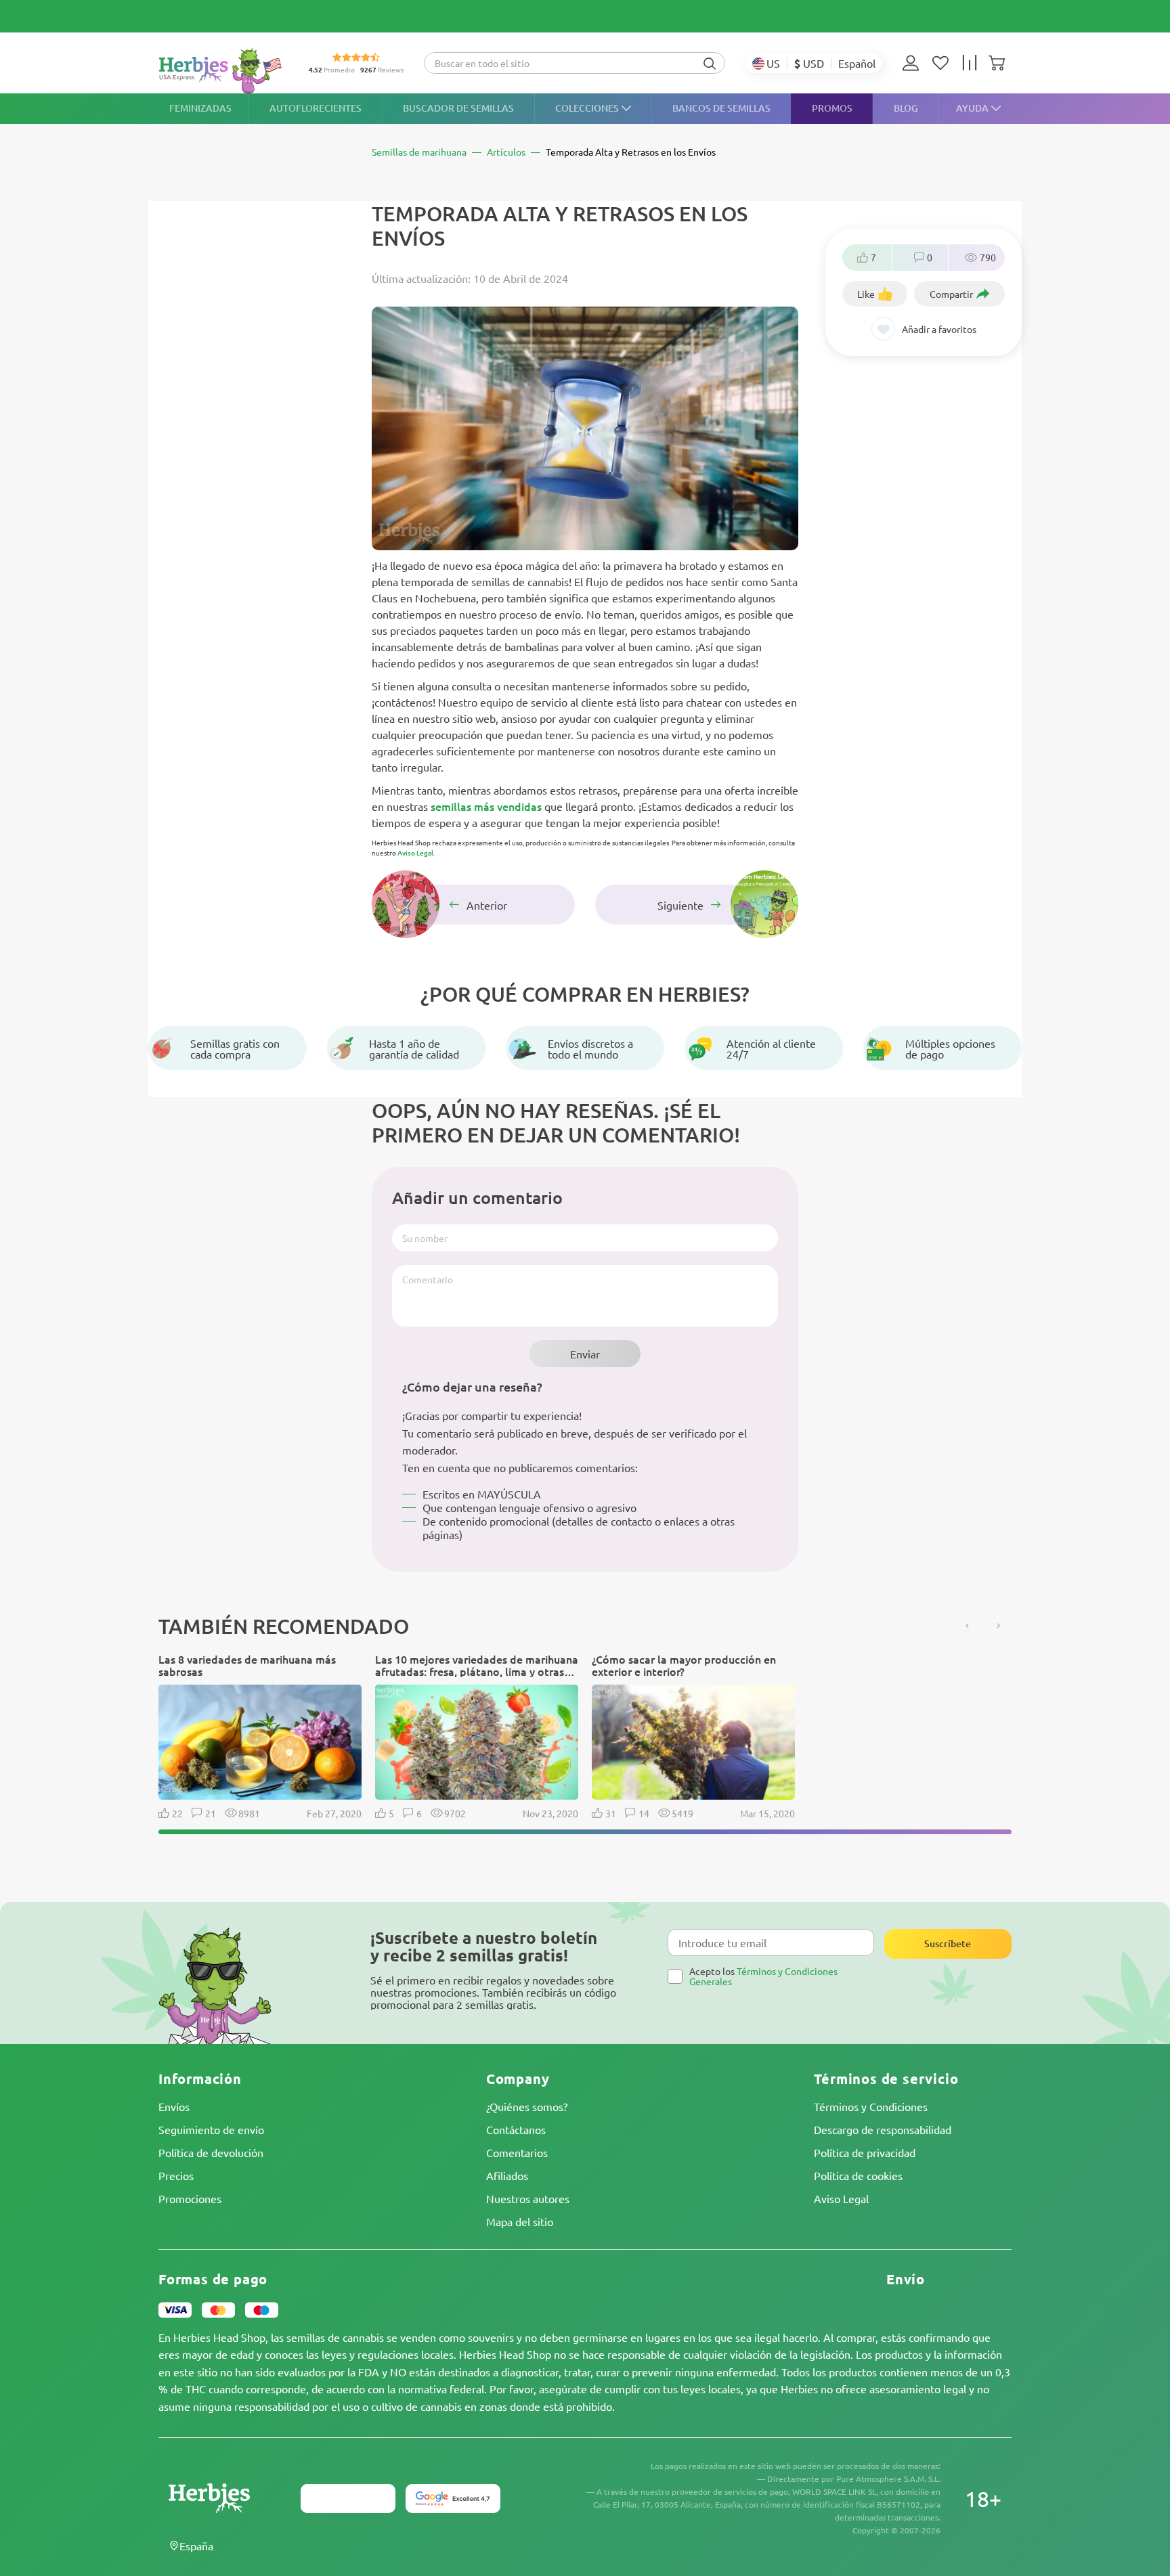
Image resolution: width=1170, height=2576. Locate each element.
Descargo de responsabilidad (883, 2129)
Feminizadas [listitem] (200, 108)
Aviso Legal (415, 852)
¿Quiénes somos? (527, 2106)
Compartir (951, 294)
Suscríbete (948, 1944)
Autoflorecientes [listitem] (316, 108)
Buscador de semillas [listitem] (458, 108)
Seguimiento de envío (211, 2129)
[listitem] (914, 63)
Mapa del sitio (520, 2221)
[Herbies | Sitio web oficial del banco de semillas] (223, 71)
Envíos (174, 2106)
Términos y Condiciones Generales (763, 1976)
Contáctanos (516, 2129)
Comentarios (517, 2152)
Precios (176, 2175)
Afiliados (507, 2175)
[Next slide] (998, 1626)
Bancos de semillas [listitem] (721, 108)
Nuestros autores (528, 2198)
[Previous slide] (968, 1626)
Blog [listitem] (906, 108)
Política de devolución (211, 2152)
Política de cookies (858, 2175)
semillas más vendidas (486, 806)
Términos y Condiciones (871, 2106)
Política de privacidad (865, 2152)
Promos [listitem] (832, 108)
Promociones (190, 2198)
